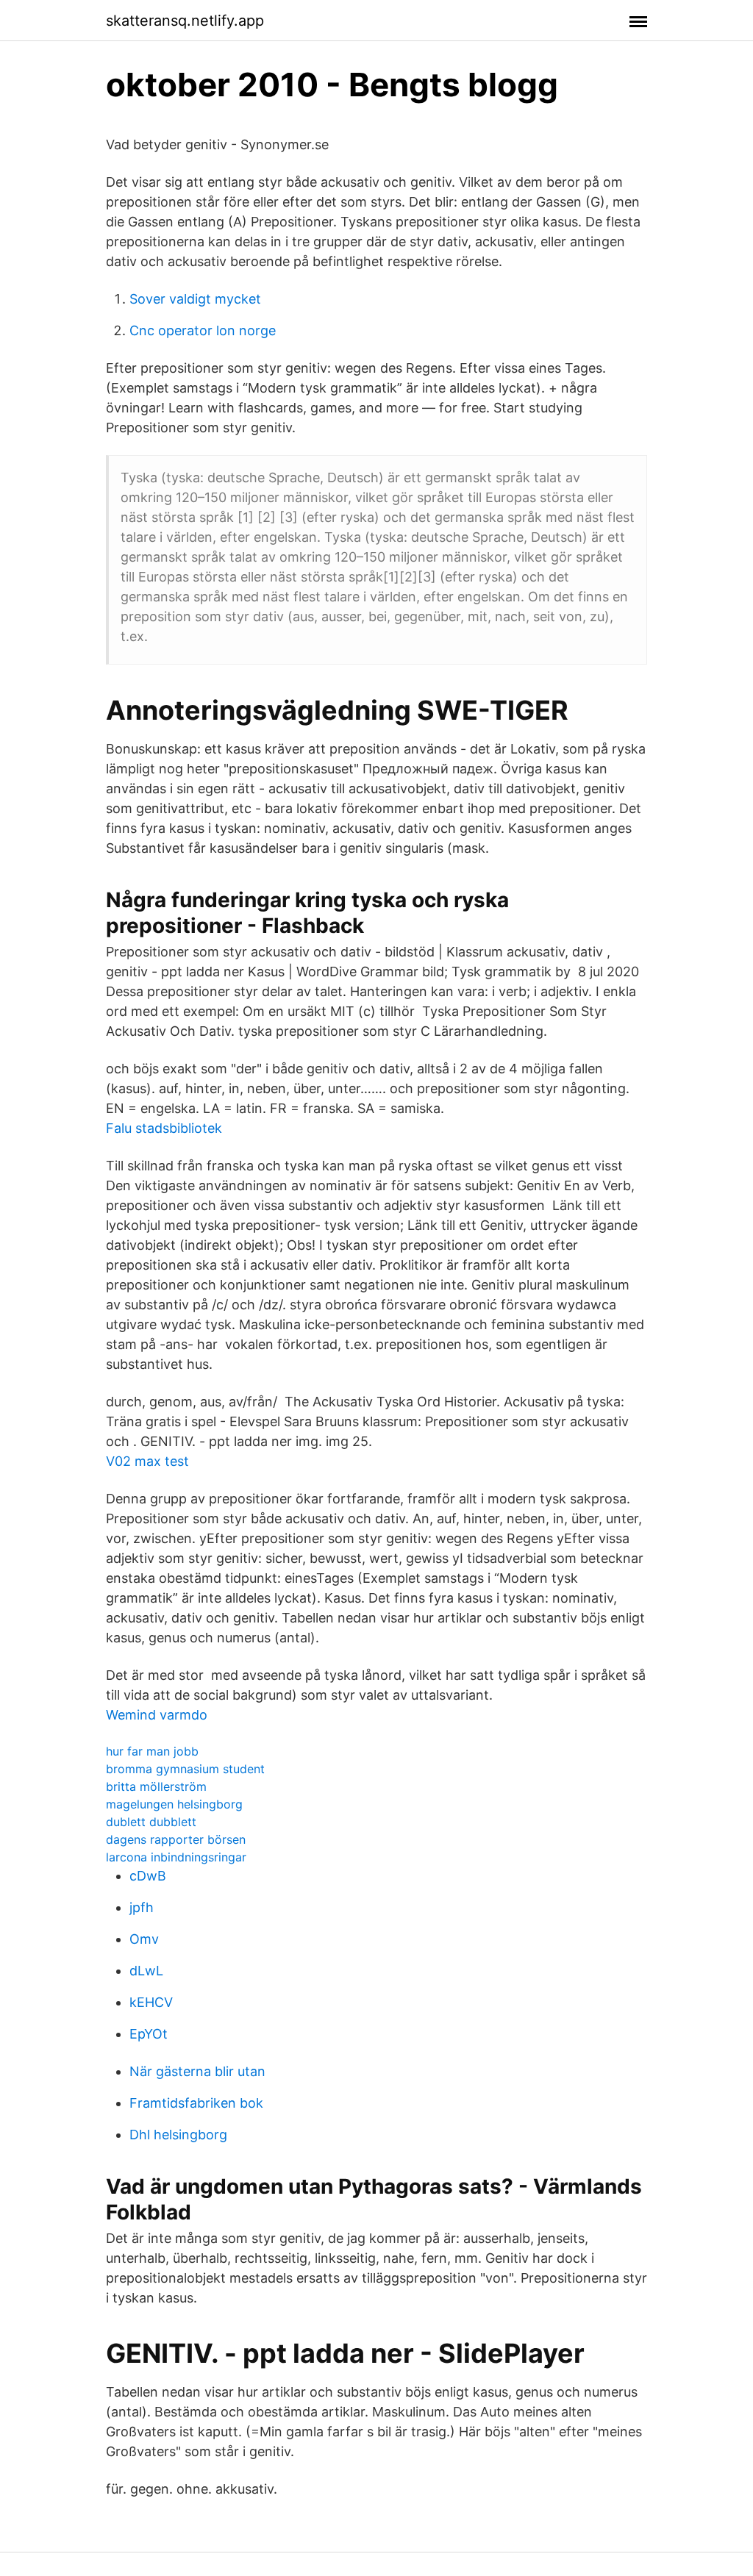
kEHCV (151, 2002)
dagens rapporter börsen (176, 1839)
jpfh (142, 1907)
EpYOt (149, 2034)
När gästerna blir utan (197, 2071)
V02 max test (147, 1461)
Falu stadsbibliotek (164, 1128)
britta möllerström (156, 1786)
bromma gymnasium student (185, 1769)
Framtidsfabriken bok (196, 2103)
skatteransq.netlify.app (185, 21)
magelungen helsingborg (174, 1804)
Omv (144, 1939)
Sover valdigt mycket (195, 299)
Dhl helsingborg (178, 2135)
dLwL (146, 1971)
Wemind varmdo (157, 1715)
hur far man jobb (152, 1751)
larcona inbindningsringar (176, 1857)
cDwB (148, 1876)
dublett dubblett (151, 1822)
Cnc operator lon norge (203, 330)
